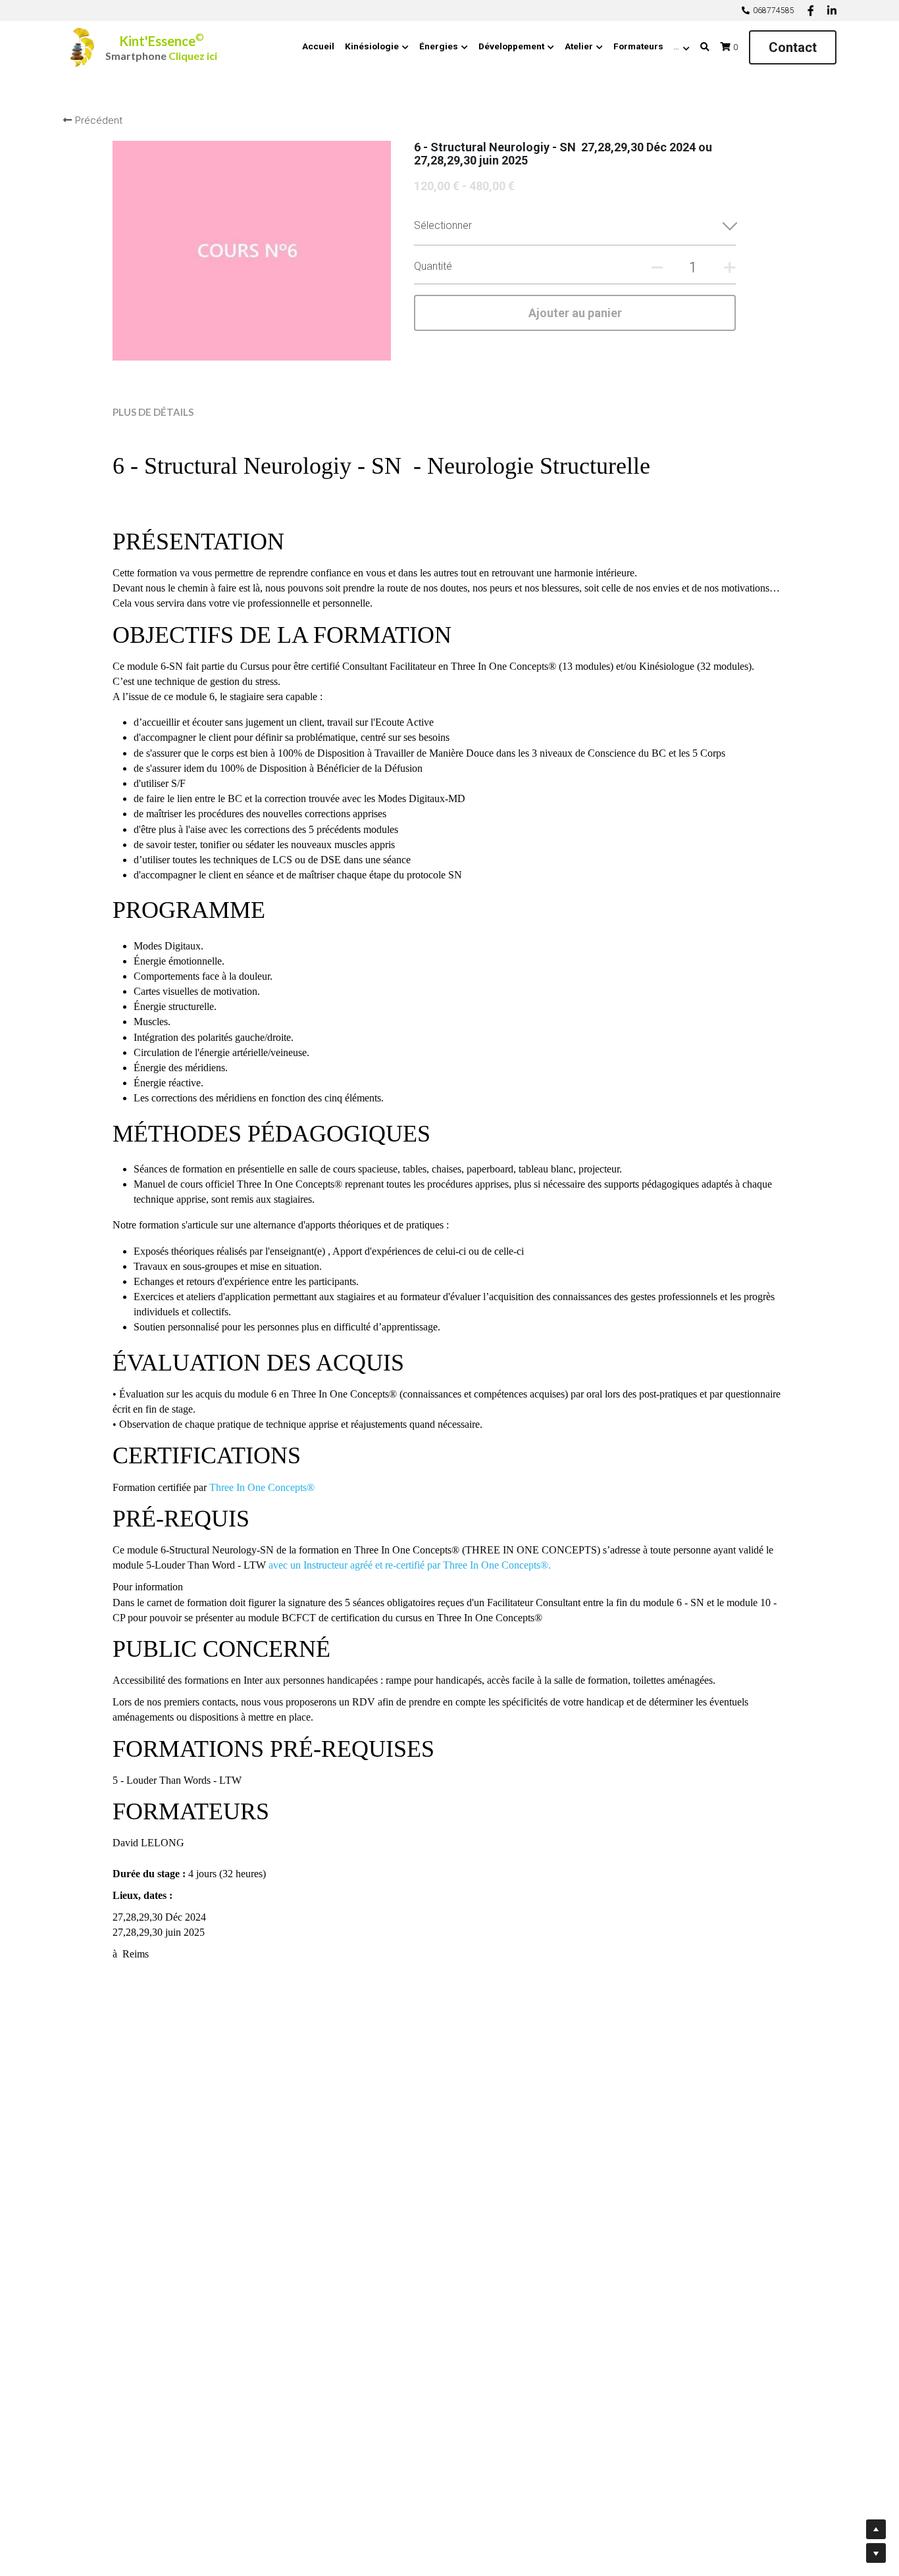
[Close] (696, 1163)
